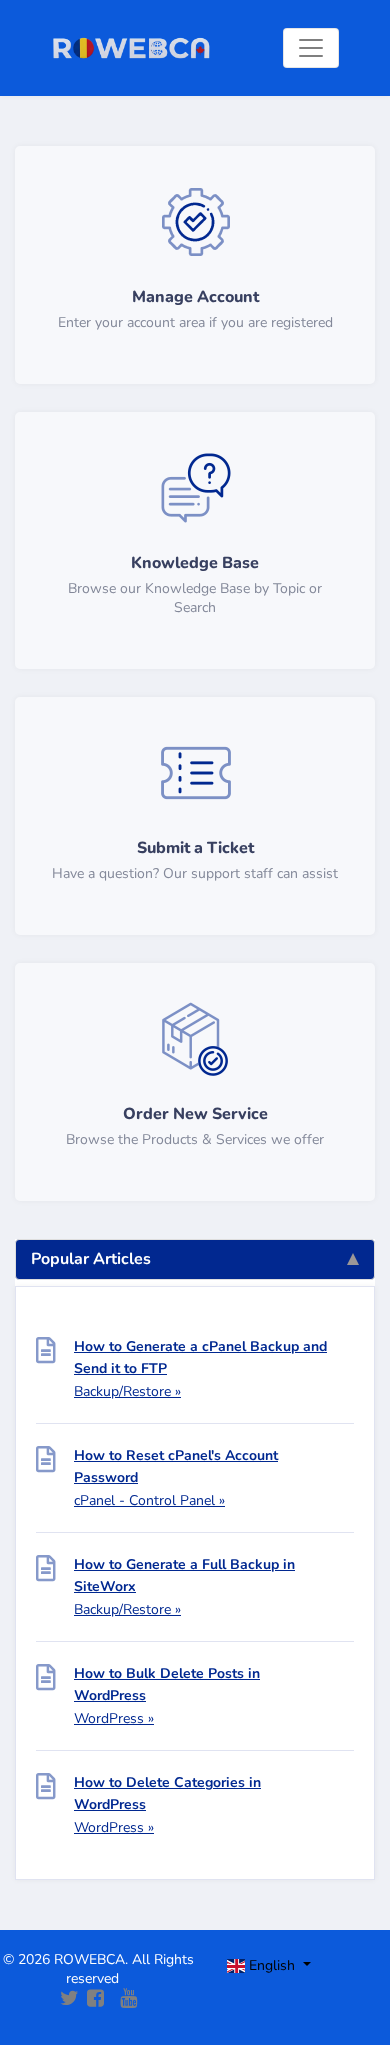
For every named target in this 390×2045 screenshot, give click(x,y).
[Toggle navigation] (311, 48)
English (272, 1965)
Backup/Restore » (127, 1391)
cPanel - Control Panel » (149, 1500)
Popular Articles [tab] (91, 1259)
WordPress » (114, 1718)
